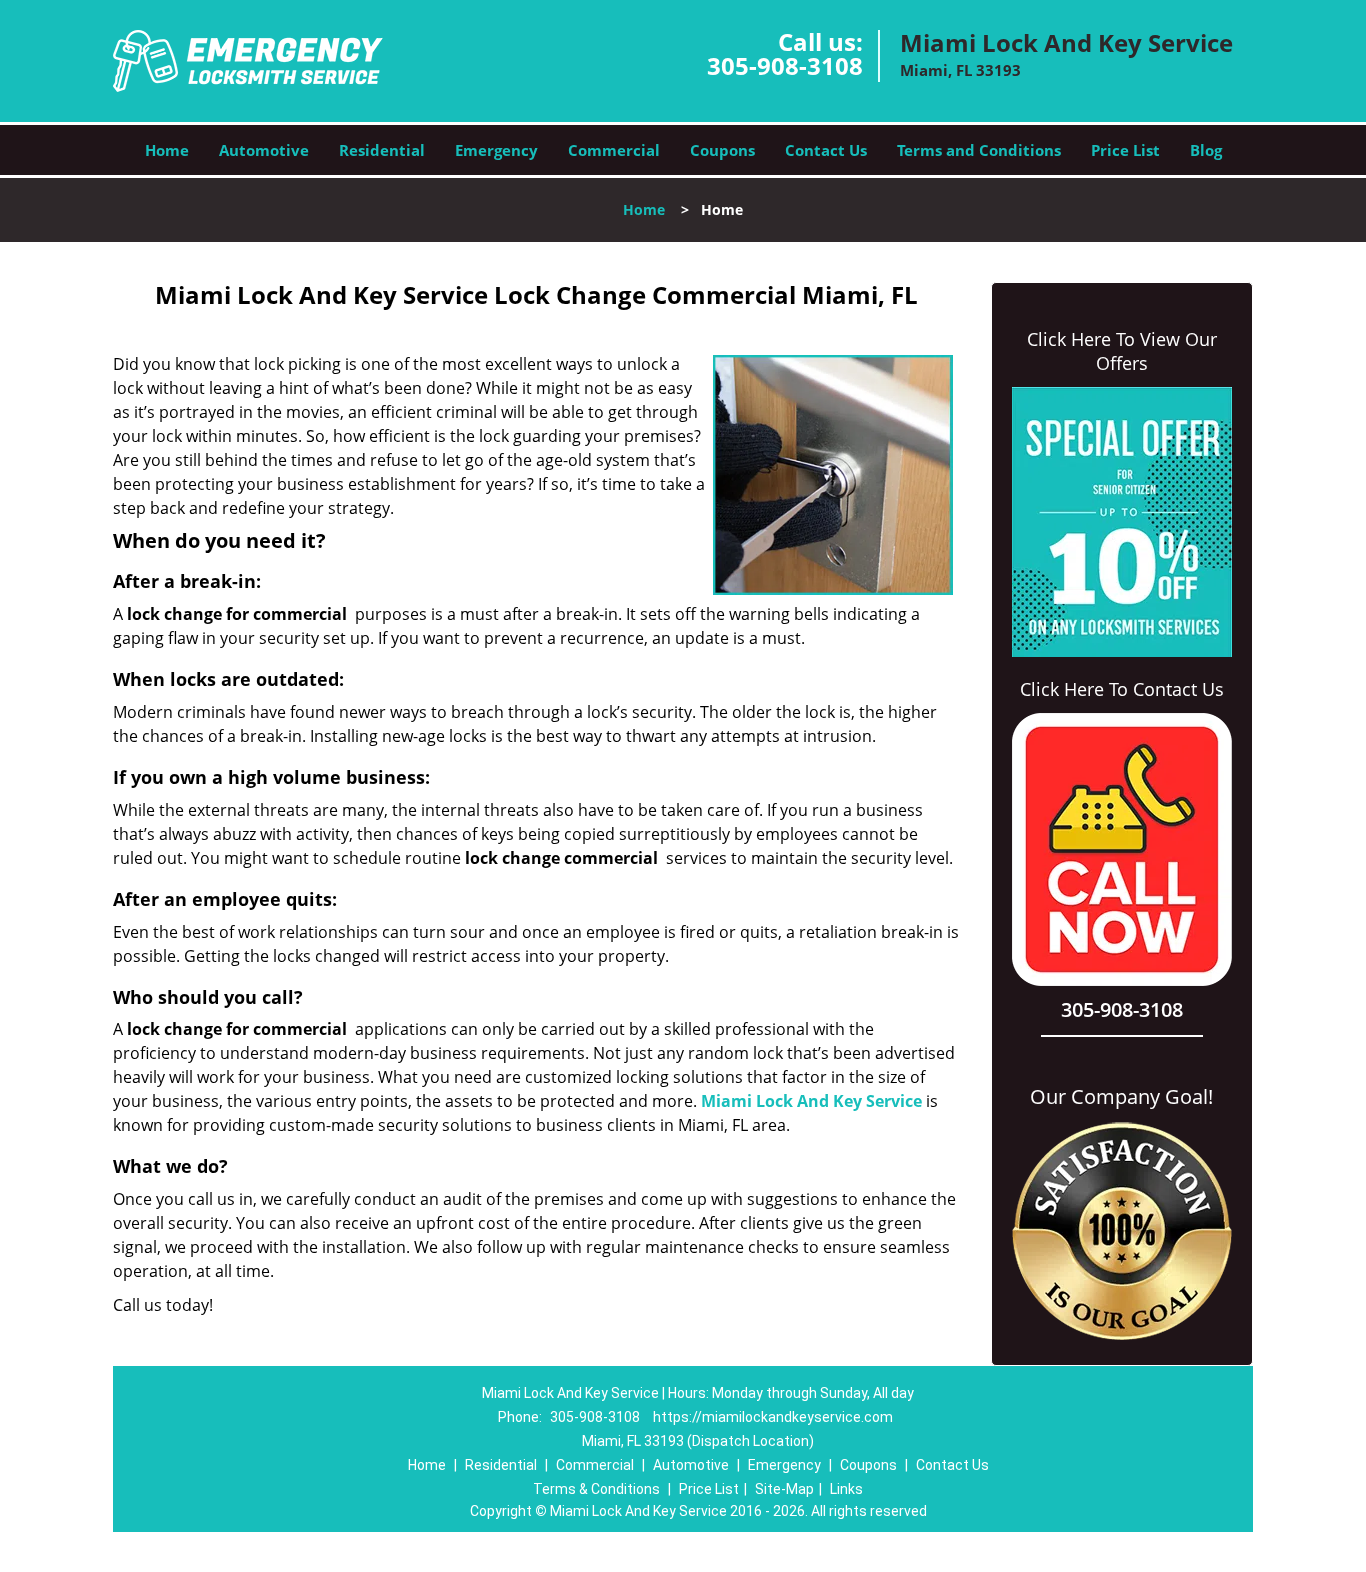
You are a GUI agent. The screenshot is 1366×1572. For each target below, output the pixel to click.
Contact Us (826, 150)
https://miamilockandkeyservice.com (773, 1417)
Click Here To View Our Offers (1122, 351)
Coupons (722, 150)
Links (846, 1489)
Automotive (264, 150)
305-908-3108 (785, 65)
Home (167, 150)
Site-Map (784, 1489)
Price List (1125, 150)
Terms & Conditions (596, 1489)
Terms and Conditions (979, 150)
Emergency (496, 150)
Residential (382, 150)
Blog (1206, 150)
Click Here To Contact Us (1122, 689)
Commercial (614, 150)
